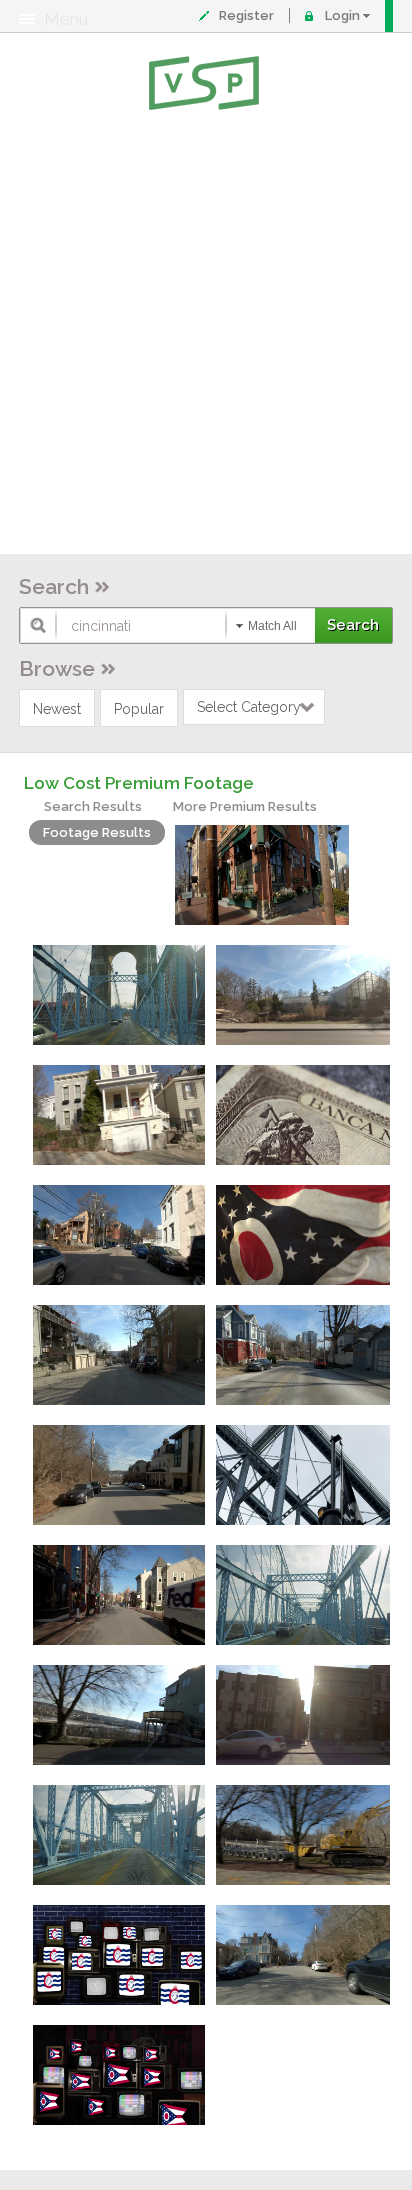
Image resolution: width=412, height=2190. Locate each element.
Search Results (93, 806)
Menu (66, 19)
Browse (57, 668)
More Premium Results (245, 806)
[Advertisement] (206, 336)
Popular (139, 709)
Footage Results (97, 832)
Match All (272, 626)
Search (54, 586)
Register (246, 15)
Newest (57, 709)
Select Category (249, 707)
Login (342, 15)
